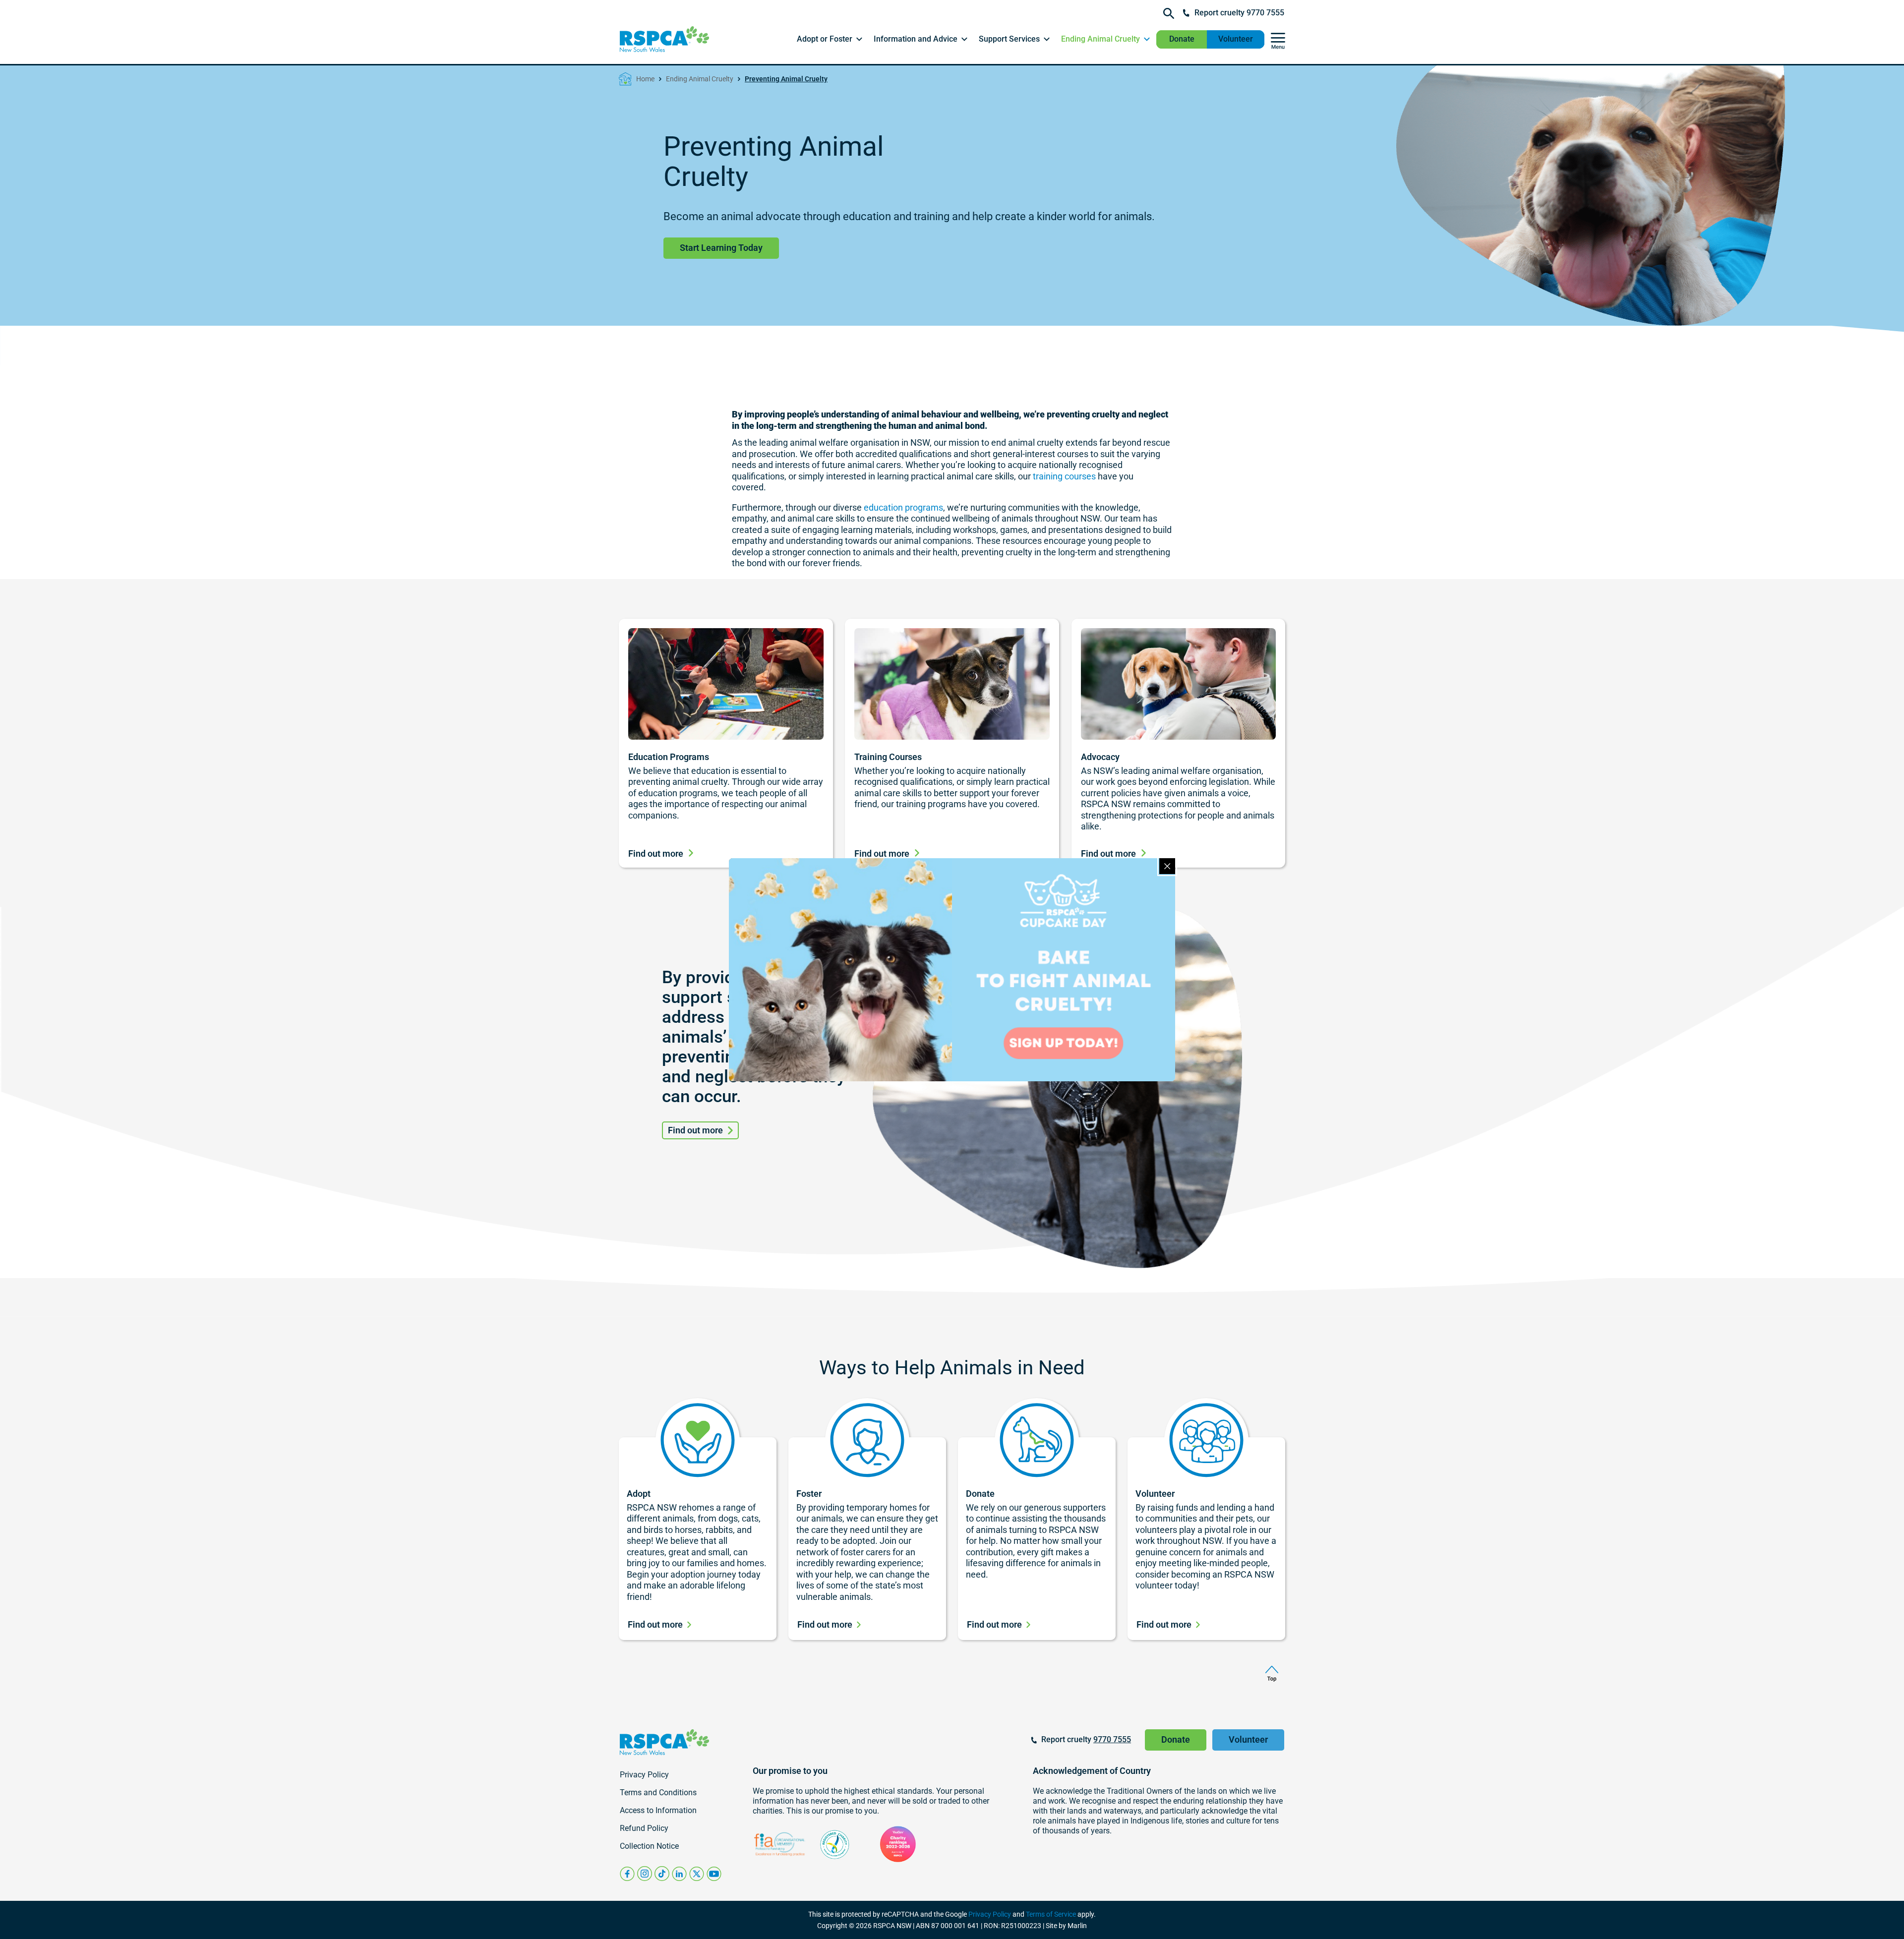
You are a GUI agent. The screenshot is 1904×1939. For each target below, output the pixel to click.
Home (645, 79)
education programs (903, 507)
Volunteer (1236, 39)
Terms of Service (1051, 1914)
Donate (1182, 39)
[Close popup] (1167, 866)
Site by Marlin (1066, 1926)
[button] (830, 39)
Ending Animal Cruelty (700, 79)
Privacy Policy (990, 1914)
